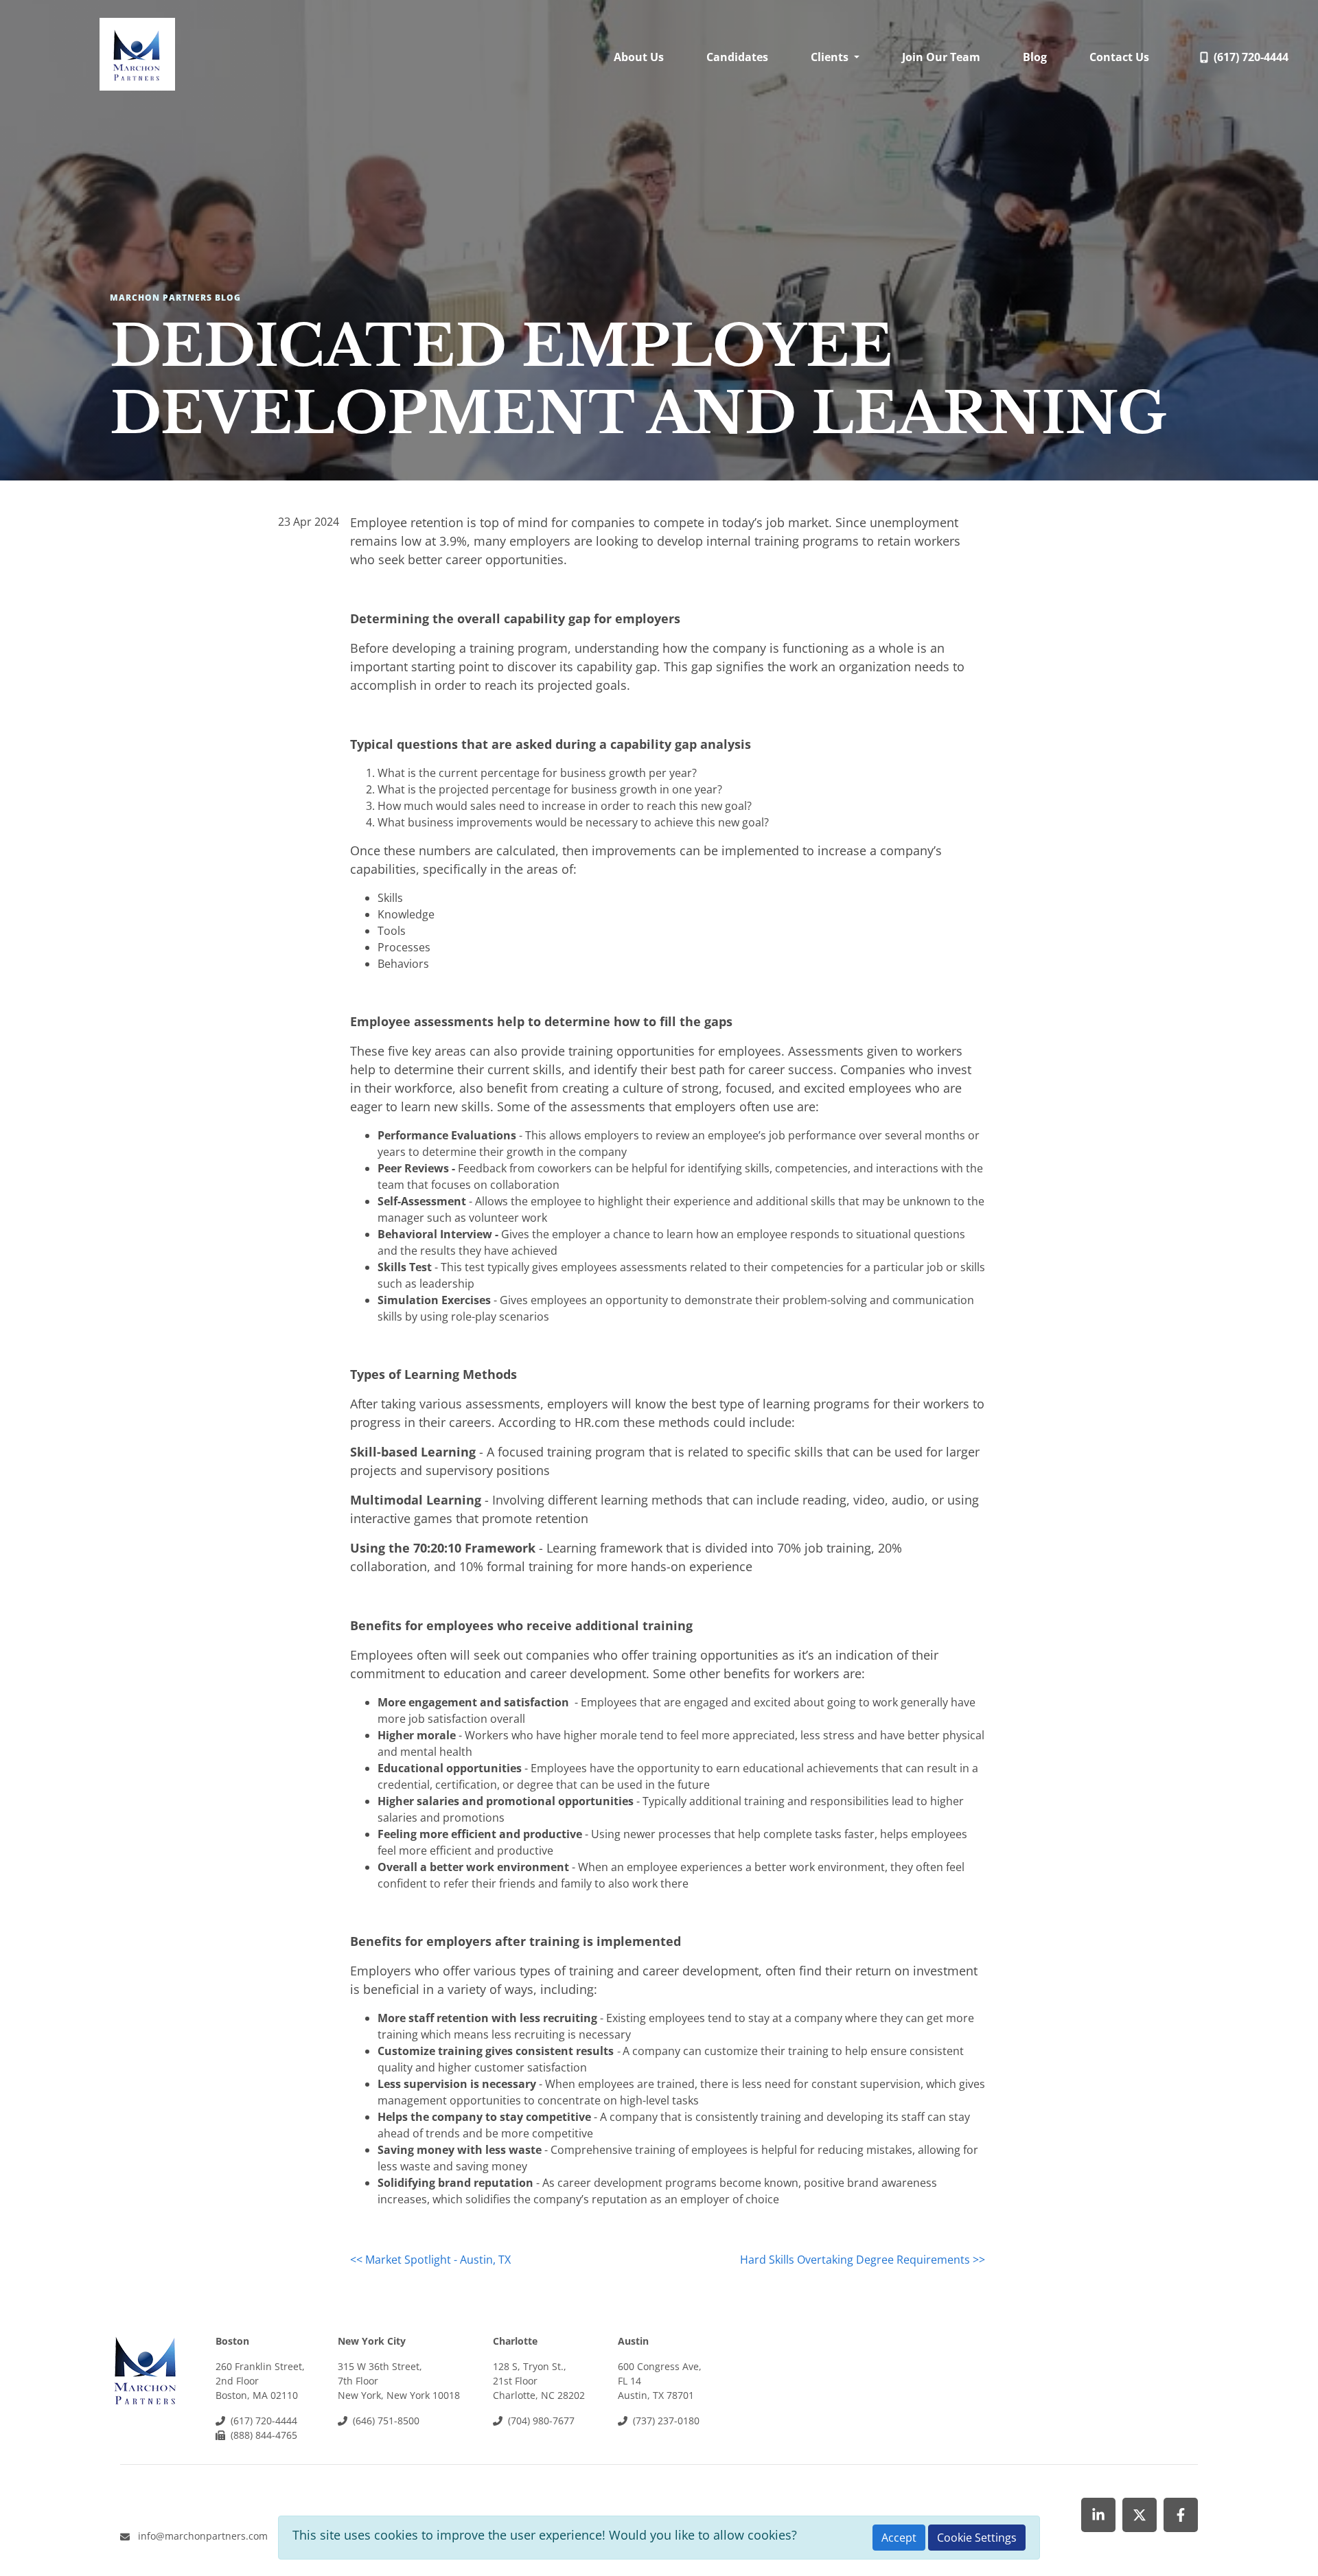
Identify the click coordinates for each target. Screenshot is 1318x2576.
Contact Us (1119, 57)
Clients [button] (831, 57)
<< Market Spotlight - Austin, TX (430, 2260)
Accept (899, 2538)
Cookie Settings (977, 2538)
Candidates (737, 57)
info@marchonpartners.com (203, 2536)
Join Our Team (941, 57)
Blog (1035, 57)
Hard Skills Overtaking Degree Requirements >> (863, 2260)
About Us (639, 57)
